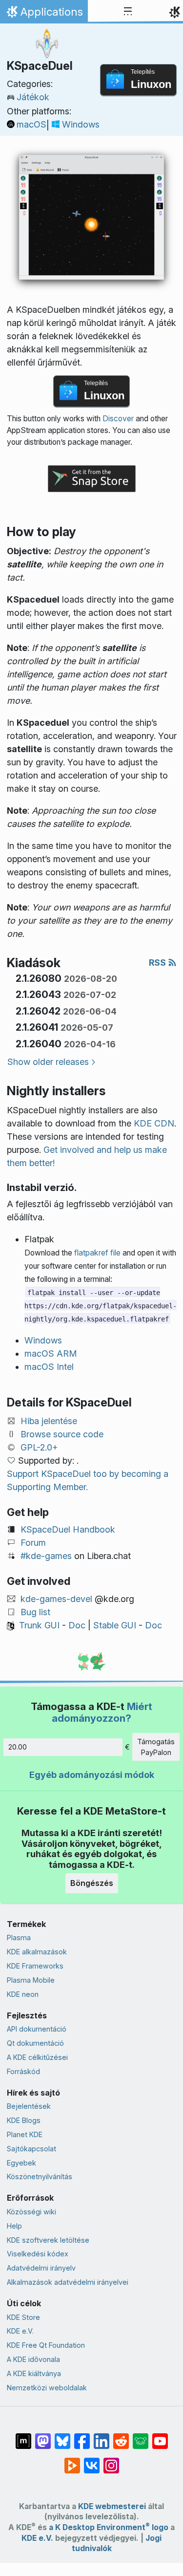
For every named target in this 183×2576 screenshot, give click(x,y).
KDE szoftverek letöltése (48, 2240)
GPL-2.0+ (39, 1447)
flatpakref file (97, 1253)
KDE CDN (154, 1123)
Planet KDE (25, 2134)
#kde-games (46, 1556)
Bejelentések (29, 2106)
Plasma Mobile (31, 1980)
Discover (118, 419)
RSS (158, 963)
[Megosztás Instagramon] (111, 2461)
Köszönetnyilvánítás (40, 2176)
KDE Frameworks (35, 1966)
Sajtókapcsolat (31, 2149)
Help (14, 2226)
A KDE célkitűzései (37, 2057)
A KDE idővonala (33, 2359)
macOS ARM (51, 1353)
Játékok (33, 97)
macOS (31, 124)
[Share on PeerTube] (72, 2461)
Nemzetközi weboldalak (47, 2388)
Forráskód (23, 2071)
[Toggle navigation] (128, 12)
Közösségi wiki (31, 2212)
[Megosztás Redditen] (121, 2436)
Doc (77, 1625)
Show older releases (48, 1062)
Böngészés (92, 1883)
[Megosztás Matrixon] (23, 2436)
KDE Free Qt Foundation (46, 2345)
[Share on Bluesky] (62, 2436)
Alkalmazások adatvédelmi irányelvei (68, 2282)
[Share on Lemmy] (141, 2436)
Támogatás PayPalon (156, 1747)
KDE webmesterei (112, 2506)
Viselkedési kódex (38, 2254)
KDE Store (23, 2317)
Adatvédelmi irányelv (41, 2268)
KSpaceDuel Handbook (68, 1529)
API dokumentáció (37, 2029)
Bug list (35, 1612)
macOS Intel (49, 1367)
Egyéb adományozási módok (92, 1775)
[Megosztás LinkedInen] (102, 2436)
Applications (44, 14)
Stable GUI (115, 1625)
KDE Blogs (24, 2120)
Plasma (19, 1937)
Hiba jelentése (49, 1421)
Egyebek (21, 2163)
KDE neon (23, 1994)
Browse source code (62, 1434)
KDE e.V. (20, 2331)
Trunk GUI (39, 1625)
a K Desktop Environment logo (109, 2527)
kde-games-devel (56, 1599)
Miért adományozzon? (102, 1712)
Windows (81, 124)
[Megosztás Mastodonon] (43, 2436)
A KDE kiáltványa (34, 2373)
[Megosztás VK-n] (92, 2461)
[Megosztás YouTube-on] (160, 2436)
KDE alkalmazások (37, 1952)
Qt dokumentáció (35, 2043)
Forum (33, 1543)
